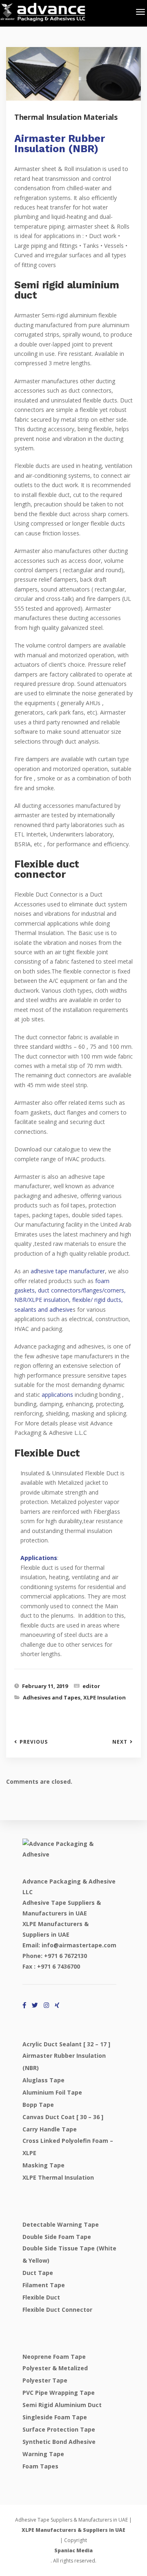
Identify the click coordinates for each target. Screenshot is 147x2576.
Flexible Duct (41, 2297)
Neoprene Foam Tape (54, 2357)
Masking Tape (43, 2165)
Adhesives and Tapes (52, 1697)
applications (57, 1395)
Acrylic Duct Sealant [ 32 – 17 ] (66, 2044)
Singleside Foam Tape (55, 2417)
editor (91, 1686)
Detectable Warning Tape (61, 2224)
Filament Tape (44, 2285)
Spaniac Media (73, 2550)
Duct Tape (38, 2273)
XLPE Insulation (105, 1697)
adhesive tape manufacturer (68, 1271)
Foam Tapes (40, 2466)
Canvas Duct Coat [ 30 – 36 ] (63, 2117)
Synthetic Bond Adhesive (59, 2442)
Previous (34, 1742)
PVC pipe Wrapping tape (59, 2393)
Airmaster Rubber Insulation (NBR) (60, 144)
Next (120, 1742)
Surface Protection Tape (59, 2429)
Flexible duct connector (57, 2310)
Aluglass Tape (43, 2080)
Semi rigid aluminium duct (62, 2405)
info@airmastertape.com (79, 1945)
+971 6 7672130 (66, 1956)
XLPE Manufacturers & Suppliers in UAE (73, 2530)
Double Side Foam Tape (57, 2237)
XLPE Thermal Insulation (58, 2177)
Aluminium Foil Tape (52, 2092)
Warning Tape (43, 2454)
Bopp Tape (38, 2105)
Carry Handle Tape (50, 2129)
